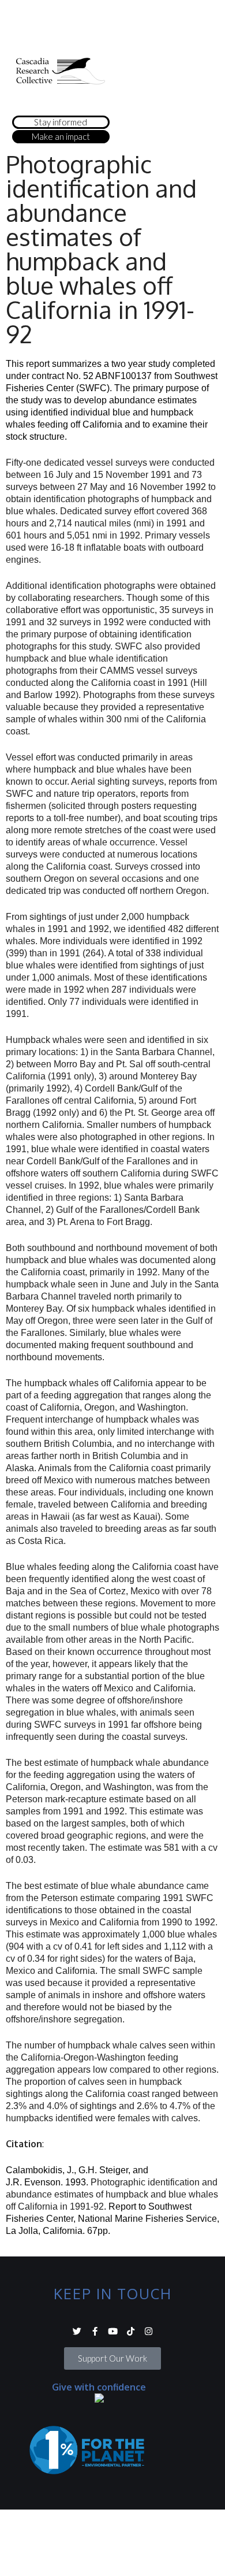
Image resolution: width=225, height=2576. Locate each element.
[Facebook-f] (95, 2331)
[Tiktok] (131, 2331)
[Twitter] (77, 2331)
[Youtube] (113, 2331)
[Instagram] (149, 2331)
